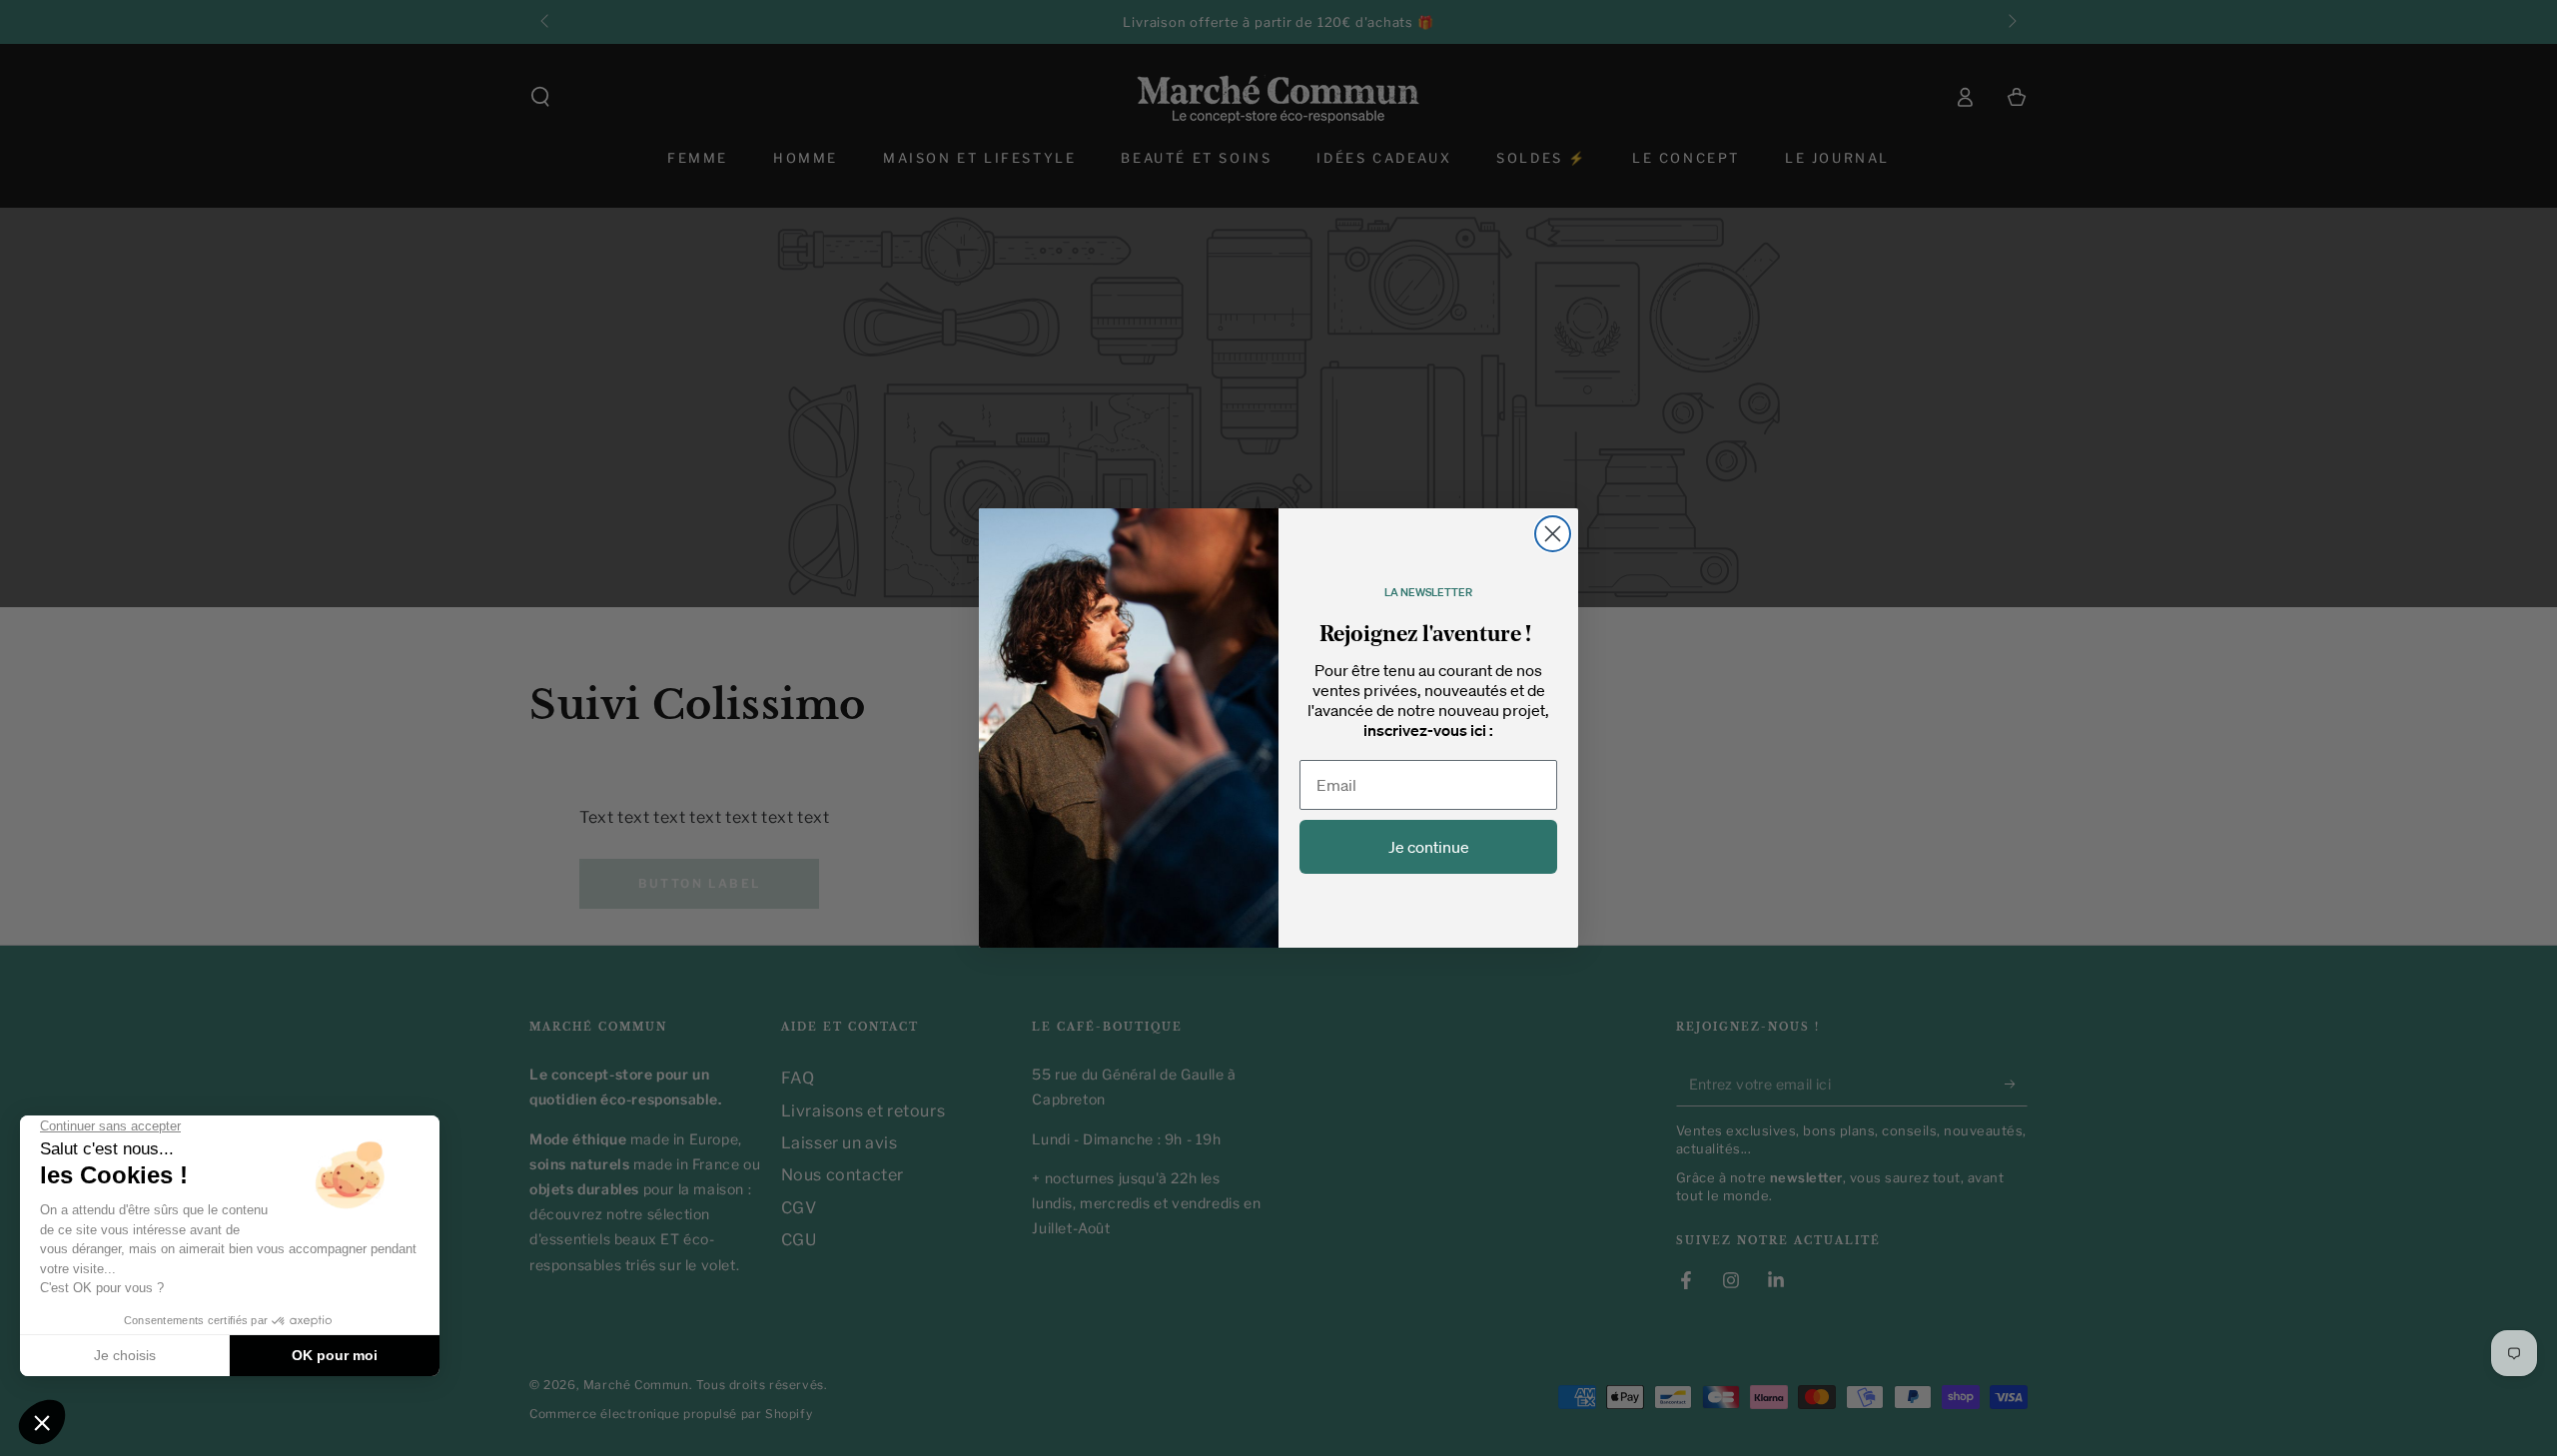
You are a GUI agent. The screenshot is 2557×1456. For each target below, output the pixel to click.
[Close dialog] (1553, 534)
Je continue (1429, 847)
